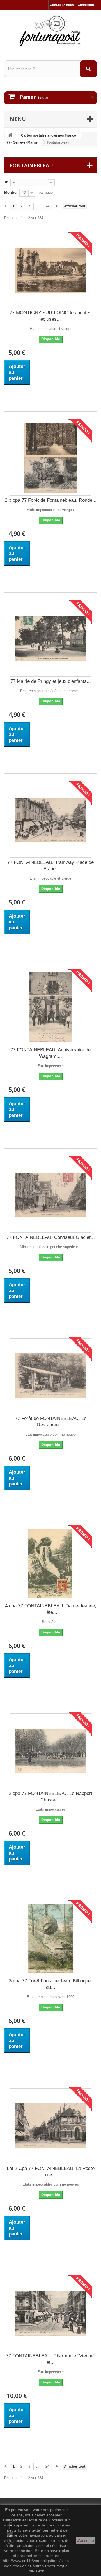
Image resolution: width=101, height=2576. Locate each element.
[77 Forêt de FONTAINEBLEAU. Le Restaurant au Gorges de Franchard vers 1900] (50, 1376)
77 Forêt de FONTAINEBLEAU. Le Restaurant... (51, 1422)
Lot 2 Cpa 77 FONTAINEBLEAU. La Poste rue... (51, 2172)
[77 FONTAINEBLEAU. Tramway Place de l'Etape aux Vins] (50, 820)
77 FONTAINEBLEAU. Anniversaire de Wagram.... (50, 1053)
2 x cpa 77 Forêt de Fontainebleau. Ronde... (51, 500)
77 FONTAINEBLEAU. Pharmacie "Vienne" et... (50, 2359)
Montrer (11, 192)
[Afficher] (17, 388)
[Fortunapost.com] (50, 31)
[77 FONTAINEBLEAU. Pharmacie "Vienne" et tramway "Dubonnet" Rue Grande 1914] (50, 2314)
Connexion (86, 5)
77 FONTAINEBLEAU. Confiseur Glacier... (51, 1237)
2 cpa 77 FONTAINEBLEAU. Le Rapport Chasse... (50, 1797)
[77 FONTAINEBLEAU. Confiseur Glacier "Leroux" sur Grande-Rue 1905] (50, 1195)
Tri (6, 182)
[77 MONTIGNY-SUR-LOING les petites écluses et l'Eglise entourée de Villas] (50, 270)
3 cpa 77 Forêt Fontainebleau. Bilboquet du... (50, 1984)
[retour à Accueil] (10, 136)
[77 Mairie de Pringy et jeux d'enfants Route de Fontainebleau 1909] (50, 639)
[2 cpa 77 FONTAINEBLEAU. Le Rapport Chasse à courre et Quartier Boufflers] (50, 1751)
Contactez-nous (62, 5)
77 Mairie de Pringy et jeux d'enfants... (51, 681)
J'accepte (86, 2540)
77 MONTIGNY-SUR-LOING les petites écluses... (50, 316)
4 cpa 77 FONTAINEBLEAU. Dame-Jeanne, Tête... (51, 1609)
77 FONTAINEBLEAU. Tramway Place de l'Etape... (50, 866)
